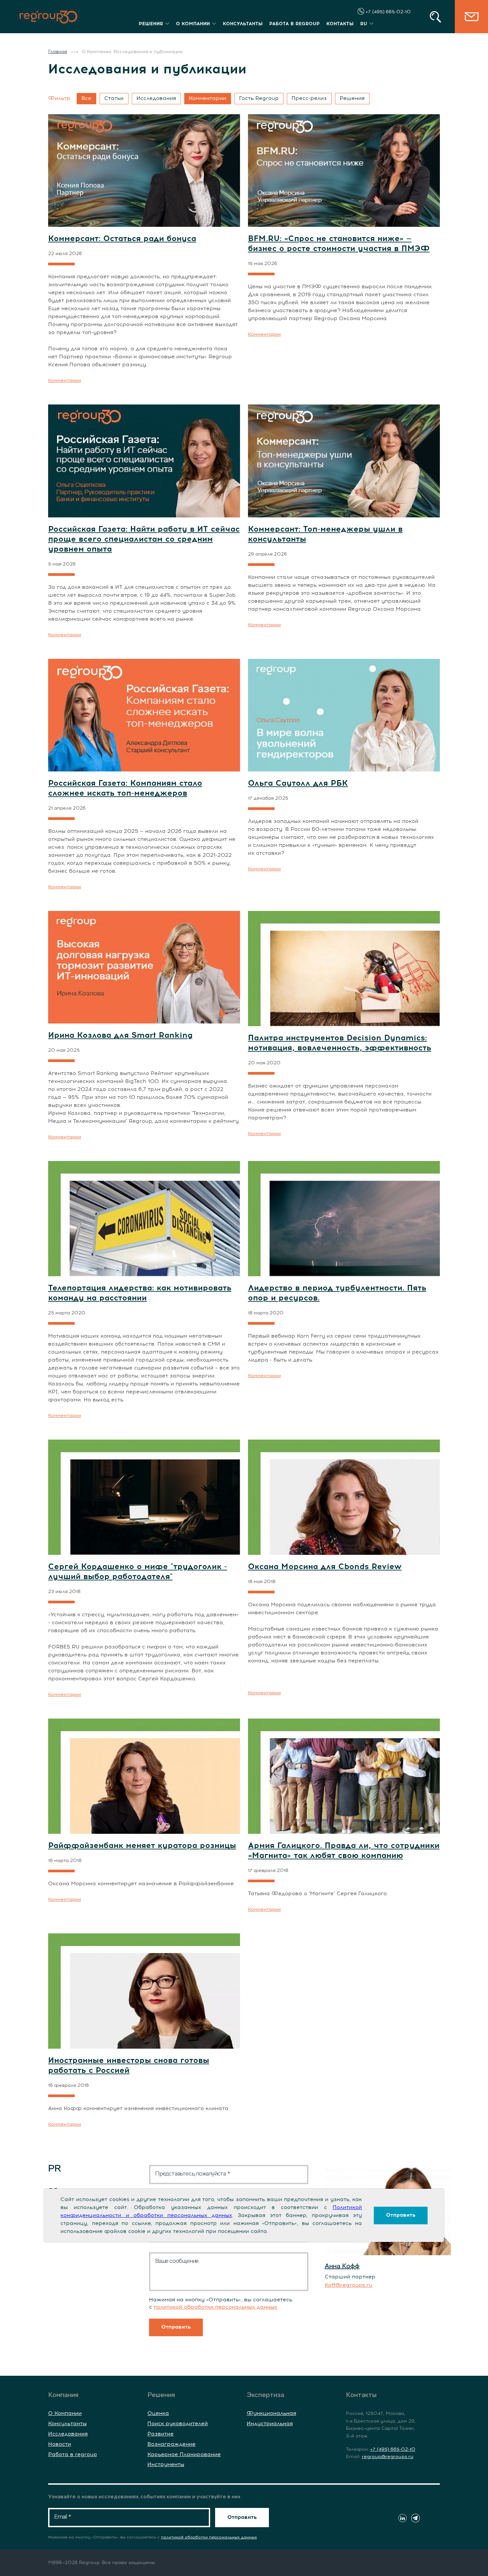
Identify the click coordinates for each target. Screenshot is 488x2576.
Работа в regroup (73, 2454)
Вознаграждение (171, 2444)
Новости (60, 2444)
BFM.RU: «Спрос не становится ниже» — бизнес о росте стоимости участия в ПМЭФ (339, 244)
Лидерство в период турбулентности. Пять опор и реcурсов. (337, 1293)
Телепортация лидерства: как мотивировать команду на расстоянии (140, 1293)
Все (86, 98)
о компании (193, 24)
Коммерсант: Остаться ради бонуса (122, 239)
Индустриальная (270, 2424)
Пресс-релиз (309, 98)
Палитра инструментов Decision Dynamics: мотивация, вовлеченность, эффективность (340, 1043)
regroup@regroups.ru (388, 2457)
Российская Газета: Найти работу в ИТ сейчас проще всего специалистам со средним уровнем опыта (144, 539)
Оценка (158, 2413)
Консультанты (67, 2424)
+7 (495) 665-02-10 (387, 12)
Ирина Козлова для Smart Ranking (120, 1035)
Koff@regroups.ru (348, 2285)
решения (151, 24)
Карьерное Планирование (184, 2454)
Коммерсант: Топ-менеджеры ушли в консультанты (325, 534)
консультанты (243, 24)
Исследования (156, 98)
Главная (58, 52)
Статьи (114, 98)
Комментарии (207, 98)
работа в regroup (294, 24)
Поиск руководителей (178, 2424)
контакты (340, 24)
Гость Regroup (259, 98)
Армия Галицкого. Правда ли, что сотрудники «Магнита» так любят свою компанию (344, 1851)
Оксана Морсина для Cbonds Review (325, 1567)
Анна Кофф (342, 2266)
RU (364, 24)
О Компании (65, 2413)
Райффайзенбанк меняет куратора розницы (142, 1846)
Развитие (161, 2434)
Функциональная (271, 2413)
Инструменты (166, 2464)
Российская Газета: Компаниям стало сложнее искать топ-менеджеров (125, 788)
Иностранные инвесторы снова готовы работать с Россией (129, 2066)
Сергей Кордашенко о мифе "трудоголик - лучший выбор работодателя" (138, 1572)
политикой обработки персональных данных (215, 2307)
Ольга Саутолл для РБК (298, 783)
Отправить (401, 2215)
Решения (352, 98)
